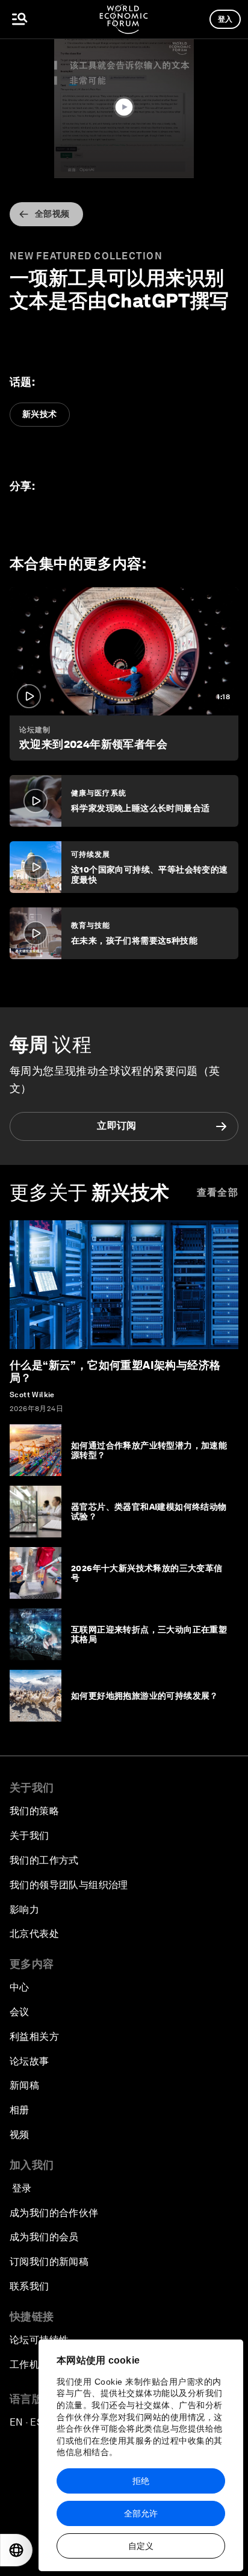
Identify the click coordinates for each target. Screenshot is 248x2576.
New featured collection (86, 256)
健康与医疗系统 (99, 793)
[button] (124, 107)
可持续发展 (91, 854)
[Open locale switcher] (16, 2550)
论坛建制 (35, 730)
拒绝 (141, 2481)
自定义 (141, 2546)
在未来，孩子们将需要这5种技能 (134, 941)
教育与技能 (91, 925)
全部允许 (141, 2513)
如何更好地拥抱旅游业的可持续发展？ (145, 1696)
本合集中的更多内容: (78, 564)
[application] (124, 108)
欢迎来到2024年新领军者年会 (93, 744)
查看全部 (218, 1192)
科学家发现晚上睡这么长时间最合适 (140, 808)
